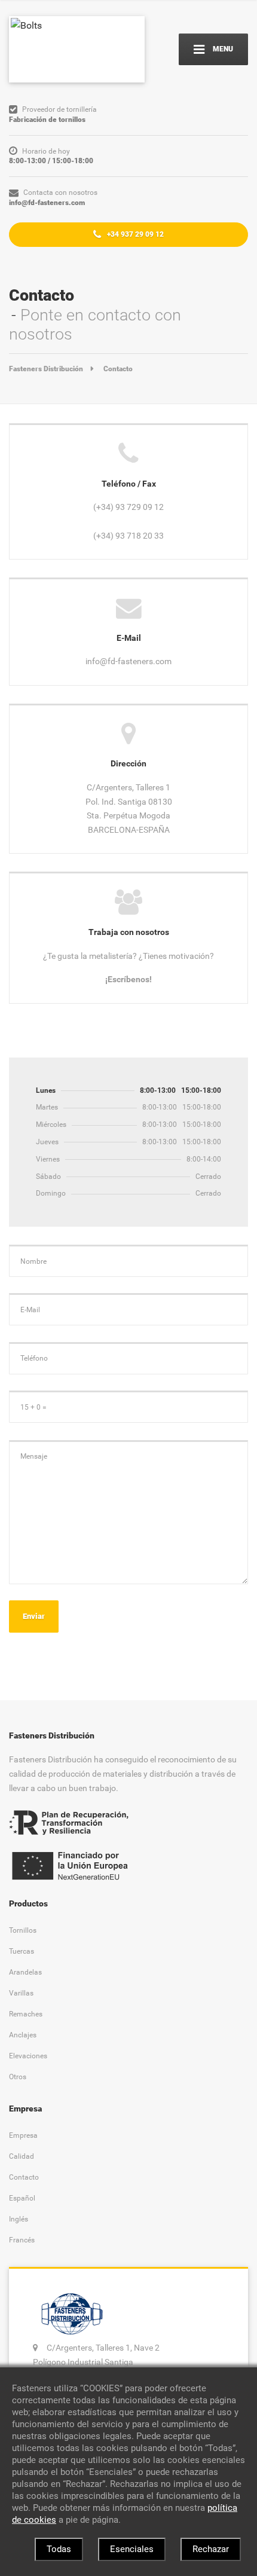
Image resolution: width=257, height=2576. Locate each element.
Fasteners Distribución (46, 369)
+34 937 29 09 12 (134, 234)
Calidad (22, 2156)
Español (22, 2198)
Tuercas (22, 1951)
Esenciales (132, 2549)
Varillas (21, 1993)
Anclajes (23, 2035)
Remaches (26, 2014)
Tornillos (23, 1930)
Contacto (24, 2177)
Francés (22, 2240)
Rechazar (211, 2549)
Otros (18, 2077)
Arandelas (25, 1972)
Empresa (23, 2135)
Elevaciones (28, 2056)
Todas (59, 2549)
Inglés (19, 2219)
